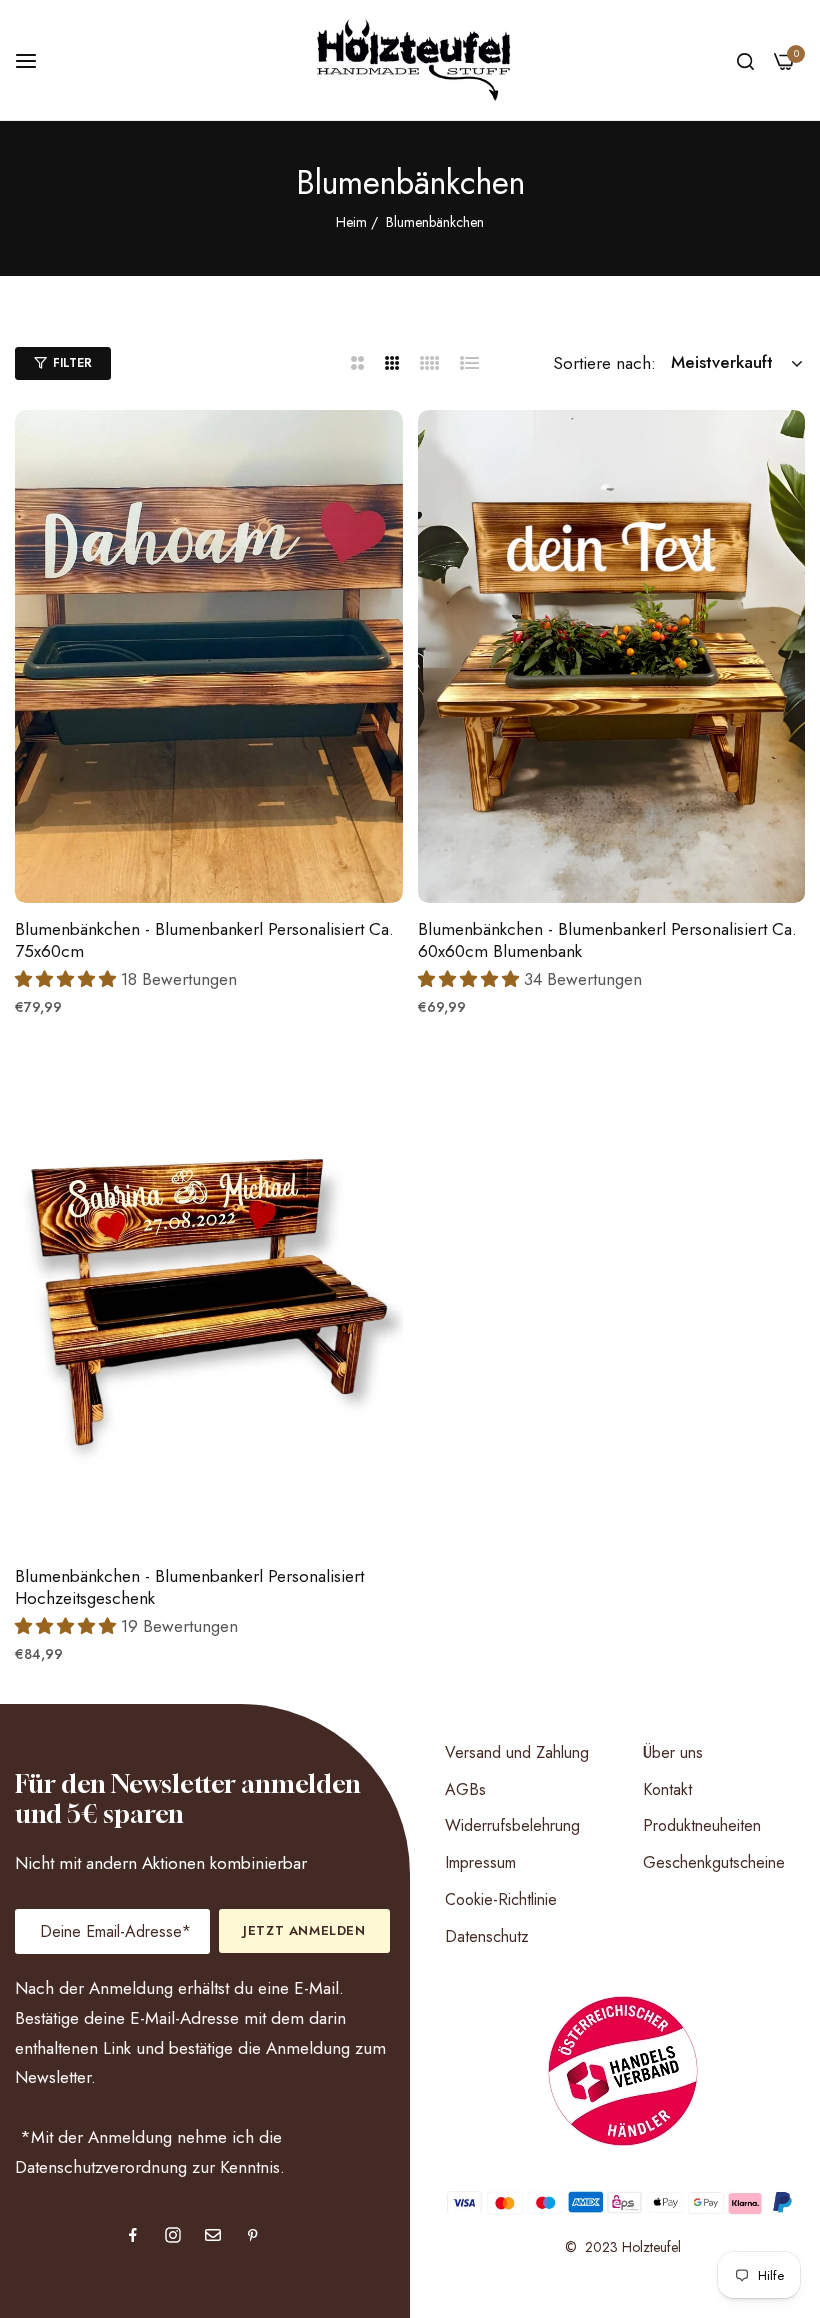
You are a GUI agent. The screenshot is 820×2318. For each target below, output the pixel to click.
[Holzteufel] (410, 60)
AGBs (465, 1789)
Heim (351, 222)
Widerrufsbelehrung (512, 1825)
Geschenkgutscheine (714, 1862)
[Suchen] (745, 60)
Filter (72, 363)
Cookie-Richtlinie (501, 1899)
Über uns (673, 1752)
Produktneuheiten (702, 1825)
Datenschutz (487, 1936)
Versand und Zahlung (517, 1752)
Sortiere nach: (604, 363)
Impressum (480, 1862)
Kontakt (667, 1789)
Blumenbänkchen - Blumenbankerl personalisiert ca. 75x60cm (204, 940)
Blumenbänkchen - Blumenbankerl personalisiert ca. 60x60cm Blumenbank (607, 940)
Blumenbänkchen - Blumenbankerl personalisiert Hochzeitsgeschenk (189, 1587)
